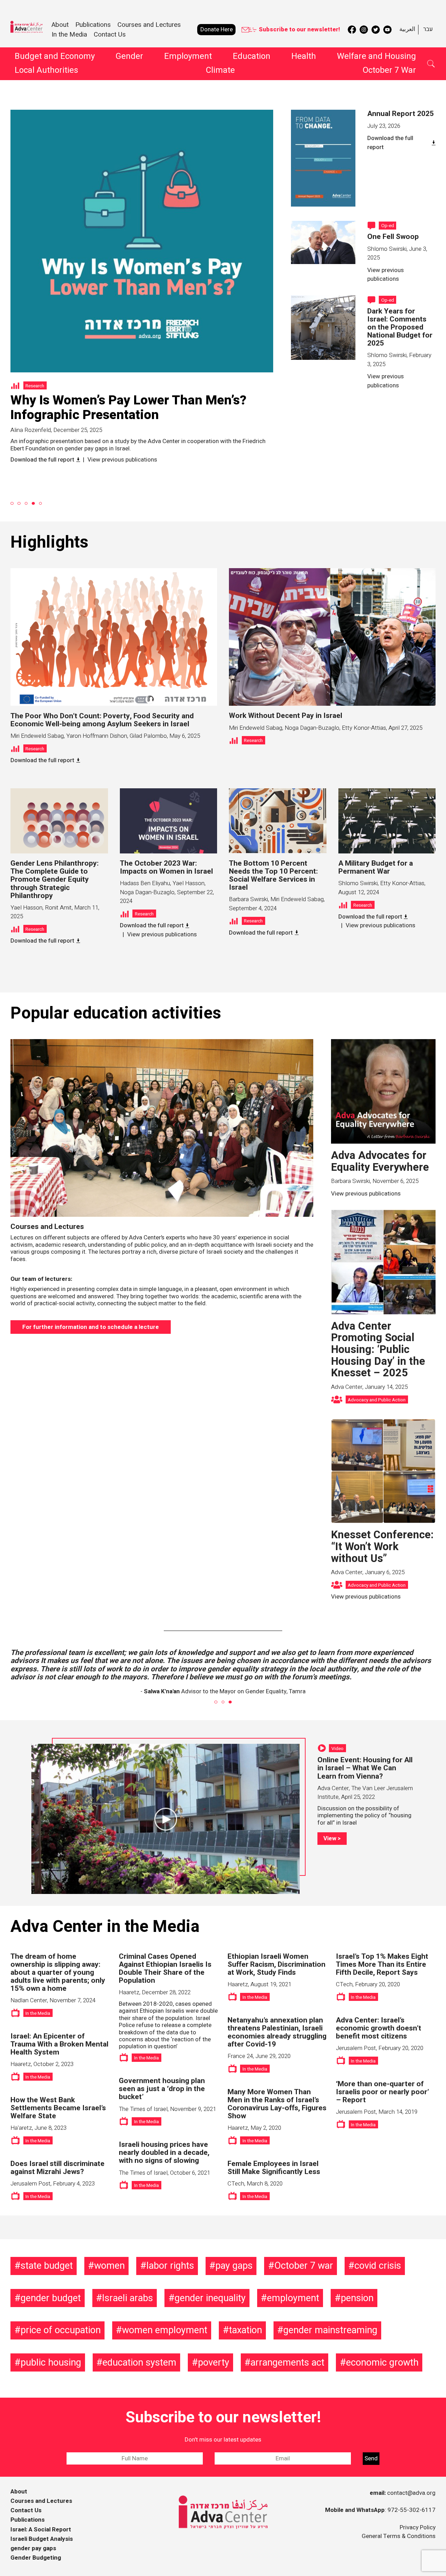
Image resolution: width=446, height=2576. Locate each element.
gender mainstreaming (330, 2330)
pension (357, 2298)
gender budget (51, 2298)
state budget (47, 2266)
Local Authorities (46, 70)
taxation (245, 2330)
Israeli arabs (128, 2298)
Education (252, 56)
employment (293, 2298)
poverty (214, 2362)
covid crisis (378, 2266)
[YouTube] (387, 30)
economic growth (382, 2362)
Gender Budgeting (36, 2558)
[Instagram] (364, 30)
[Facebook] (352, 30)
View (330, 1838)
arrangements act (287, 2362)
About (19, 2492)
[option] (142, 281)
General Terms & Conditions (399, 2536)
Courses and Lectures (149, 25)
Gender (129, 56)
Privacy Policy (418, 2527)
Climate (220, 70)
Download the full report (390, 143)
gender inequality (210, 2298)
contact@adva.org (411, 2493)
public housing (51, 2362)
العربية (407, 29)
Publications (28, 2520)
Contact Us (110, 34)
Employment (188, 56)
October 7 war (304, 2266)
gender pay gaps (33, 2548)
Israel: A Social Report (41, 2529)
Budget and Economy (55, 56)
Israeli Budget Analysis (42, 2539)
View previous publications (45, 436)
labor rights (170, 2266)
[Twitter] (376, 30)
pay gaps (234, 2266)
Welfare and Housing (376, 56)
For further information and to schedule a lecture (91, 1327)
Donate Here (217, 29)
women (109, 2266)
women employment (165, 2330)
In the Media (69, 34)
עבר (428, 29)
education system (139, 2362)
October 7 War (389, 70)
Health (304, 56)
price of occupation (61, 2330)
